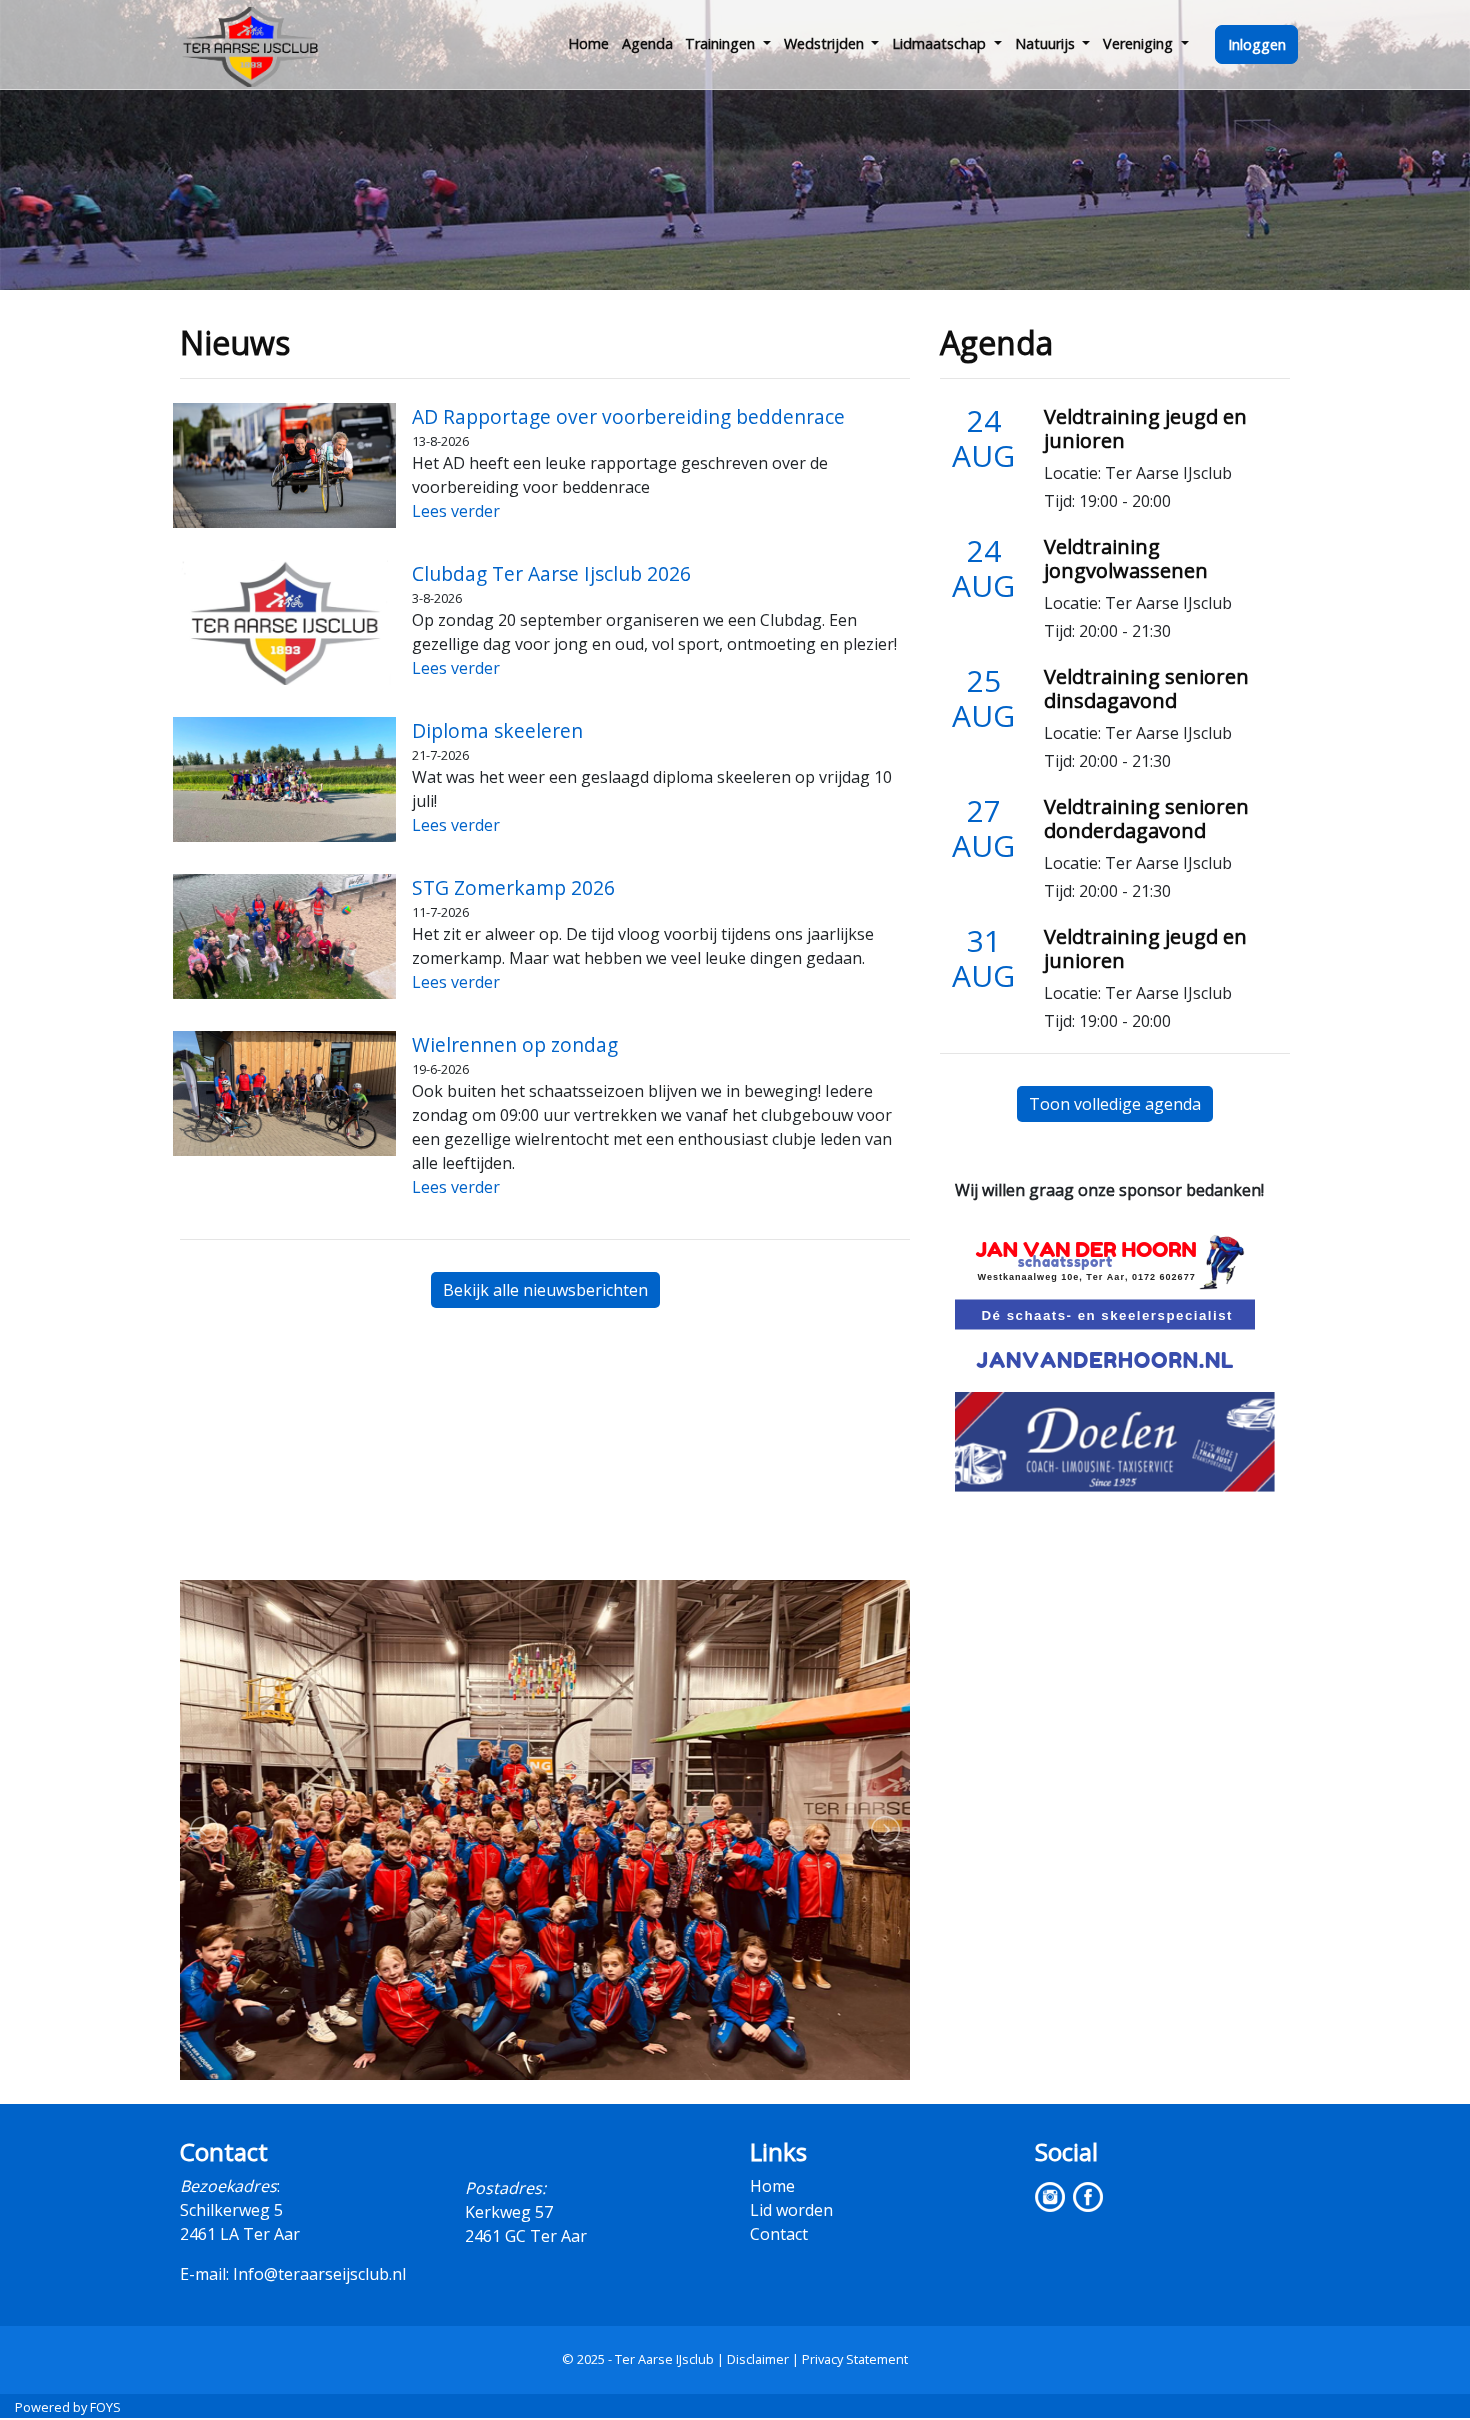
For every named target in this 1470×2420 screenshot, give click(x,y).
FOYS (105, 2407)
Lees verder (456, 511)
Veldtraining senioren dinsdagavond (1146, 688)
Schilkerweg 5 (231, 2210)
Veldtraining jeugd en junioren (1145, 428)
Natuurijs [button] (1047, 43)
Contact (779, 2234)
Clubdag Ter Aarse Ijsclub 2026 (551, 573)
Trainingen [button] (722, 43)
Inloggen (1257, 44)
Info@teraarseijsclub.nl (319, 2274)
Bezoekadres (228, 2186)
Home (588, 43)
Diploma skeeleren (497, 730)
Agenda (647, 43)
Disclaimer (758, 2359)
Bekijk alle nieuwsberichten (545, 1290)
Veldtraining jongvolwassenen (1126, 558)
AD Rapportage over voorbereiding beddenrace (628, 416)
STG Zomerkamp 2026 (513, 887)
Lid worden (791, 2210)
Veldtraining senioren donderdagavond (1146, 818)
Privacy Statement (855, 2359)
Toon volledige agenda (1115, 1104)
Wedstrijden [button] (826, 43)
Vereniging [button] (1140, 43)
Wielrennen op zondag (515, 1044)
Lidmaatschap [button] (941, 43)
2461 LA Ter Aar (240, 2234)
